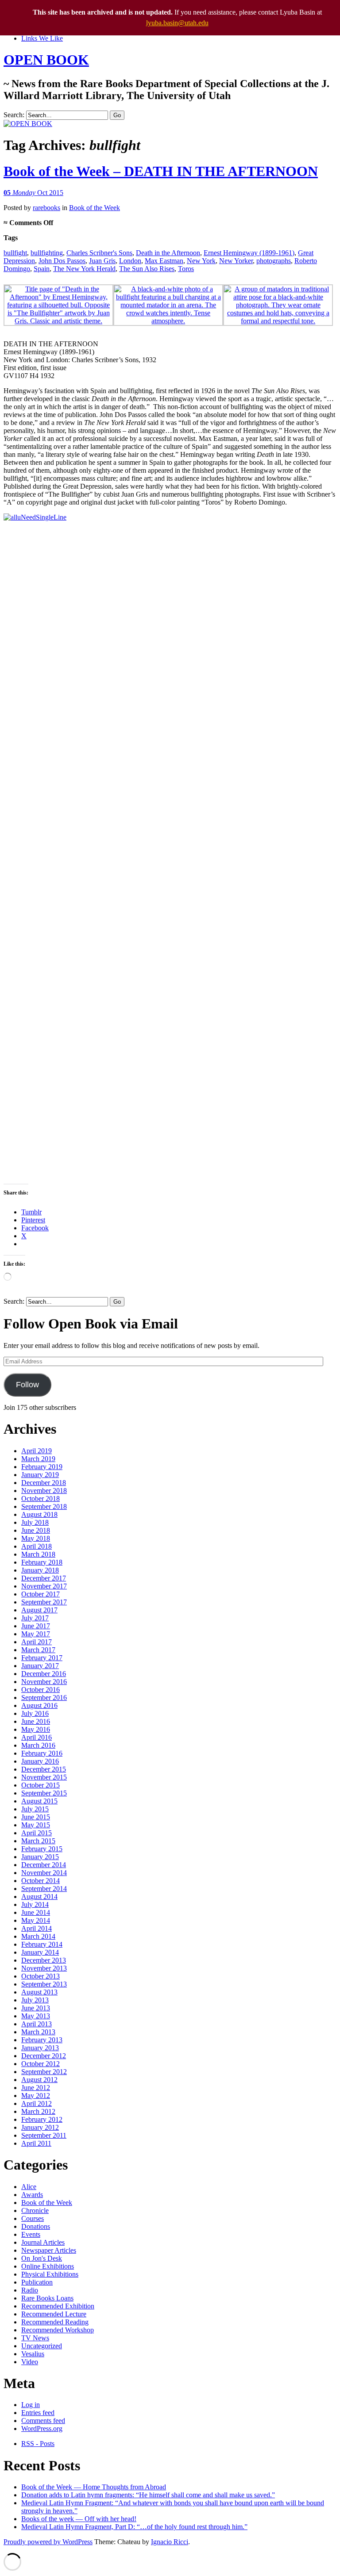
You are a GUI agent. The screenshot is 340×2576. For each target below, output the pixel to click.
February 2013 (42, 2040)
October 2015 (41, 1785)
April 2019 (37, 1451)
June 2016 (36, 1721)
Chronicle (35, 2210)
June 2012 (36, 2088)
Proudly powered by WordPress (48, 2542)
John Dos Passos (62, 261)
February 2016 (42, 1753)
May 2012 (36, 2096)
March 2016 (38, 1745)
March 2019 (38, 1459)
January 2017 (40, 1666)
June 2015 (36, 1817)
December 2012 (44, 2056)
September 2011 (44, 2135)
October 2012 (41, 2064)
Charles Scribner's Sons (99, 253)
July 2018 (35, 1522)
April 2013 (37, 2024)
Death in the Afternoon (168, 253)
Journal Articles (43, 2242)
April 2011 (36, 2143)
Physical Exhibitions (50, 2274)
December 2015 (44, 1769)
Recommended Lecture (54, 2314)
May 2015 (36, 1825)
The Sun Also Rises (147, 269)
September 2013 (44, 1984)
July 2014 (35, 1904)
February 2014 (42, 1944)
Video (30, 2362)
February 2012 (42, 2119)
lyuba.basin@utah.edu (177, 23)
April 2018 (37, 1546)
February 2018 (42, 1562)
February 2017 (42, 1658)
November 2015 (44, 1777)
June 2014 (36, 1912)
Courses (33, 2218)
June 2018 (36, 1530)
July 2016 (35, 1713)
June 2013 (36, 2008)
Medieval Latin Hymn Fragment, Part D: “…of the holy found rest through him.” (134, 2527)
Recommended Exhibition (58, 2306)
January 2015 (40, 1857)
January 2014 (40, 1952)
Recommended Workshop (58, 2330)
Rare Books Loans (47, 2298)
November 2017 (44, 1586)
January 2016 (40, 1761)
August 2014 (39, 1897)
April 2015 (37, 1833)
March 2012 (38, 2111)
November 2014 (44, 1873)
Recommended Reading (55, 2322)
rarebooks (46, 208)
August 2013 (39, 1992)
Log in (31, 2405)
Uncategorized (42, 2346)
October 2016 (41, 1690)
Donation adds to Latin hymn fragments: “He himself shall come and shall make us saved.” (148, 2495)
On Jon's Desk (42, 2258)
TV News (35, 2338)
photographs (274, 261)
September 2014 (44, 1889)
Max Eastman (164, 261)
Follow (27, 1385)
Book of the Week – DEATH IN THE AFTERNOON (161, 171)
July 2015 (35, 1809)
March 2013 (38, 2032)
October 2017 (41, 1594)
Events (31, 2234)
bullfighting (47, 253)
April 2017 (37, 1642)
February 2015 (42, 1849)
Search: (14, 115)
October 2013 (41, 1976)
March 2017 (38, 1650)
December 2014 (44, 1865)
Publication (37, 2282)
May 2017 (36, 1634)
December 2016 (44, 1674)
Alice (29, 2187)
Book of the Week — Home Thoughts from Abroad (94, 2487)
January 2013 (40, 2048)
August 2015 (39, 1801)
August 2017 (39, 1610)
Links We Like (42, 38)
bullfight (15, 253)
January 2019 (40, 1475)
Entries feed (38, 2413)
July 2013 (35, 2000)
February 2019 (42, 1467)
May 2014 (36, 1920)
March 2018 (38, 1554)
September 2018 (44, 1506)
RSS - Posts (38, 2444)
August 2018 (39, 1514)
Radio (30, 2290)
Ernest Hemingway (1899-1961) (249, 253)
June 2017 (36, 1626)
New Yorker (236, 261)
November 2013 (44, 1968)
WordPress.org (42, 2429)
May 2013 (36, 2016)
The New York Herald (84, 269)
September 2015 (44, 1793)
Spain (42, 269)
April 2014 (37, 1928)
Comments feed (43, 2421)
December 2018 (44, 1483)
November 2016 (44, 1682)
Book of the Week (95, 208)
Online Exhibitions (48, 2266)
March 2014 (38, 1936)
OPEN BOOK (46, 60)
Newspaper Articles (49, 2250)
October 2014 (41, 1881)
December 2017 (44, 1578)
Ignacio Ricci (170, 2542)
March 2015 (38, 1841)
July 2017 (35, 1618)
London (130, 261)
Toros (186, 269)
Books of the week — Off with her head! (79, 2519)
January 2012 (40, 2127)
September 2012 (44, 2072)
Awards (32, 2195)
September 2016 (44, 1698)
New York (201, 261)
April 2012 (37, 2103)
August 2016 (39, 1705)
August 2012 (39, 2080)
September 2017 (44, 1602)
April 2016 (37, 1737)
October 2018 (41, 1499)
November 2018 (44, 1491)
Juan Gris (102, 261)
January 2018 (40, 1570)
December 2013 (44, 1960)
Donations (36, 2226)
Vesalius (33, 2354)
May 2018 (36, 1538)
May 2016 (36, 1729)
